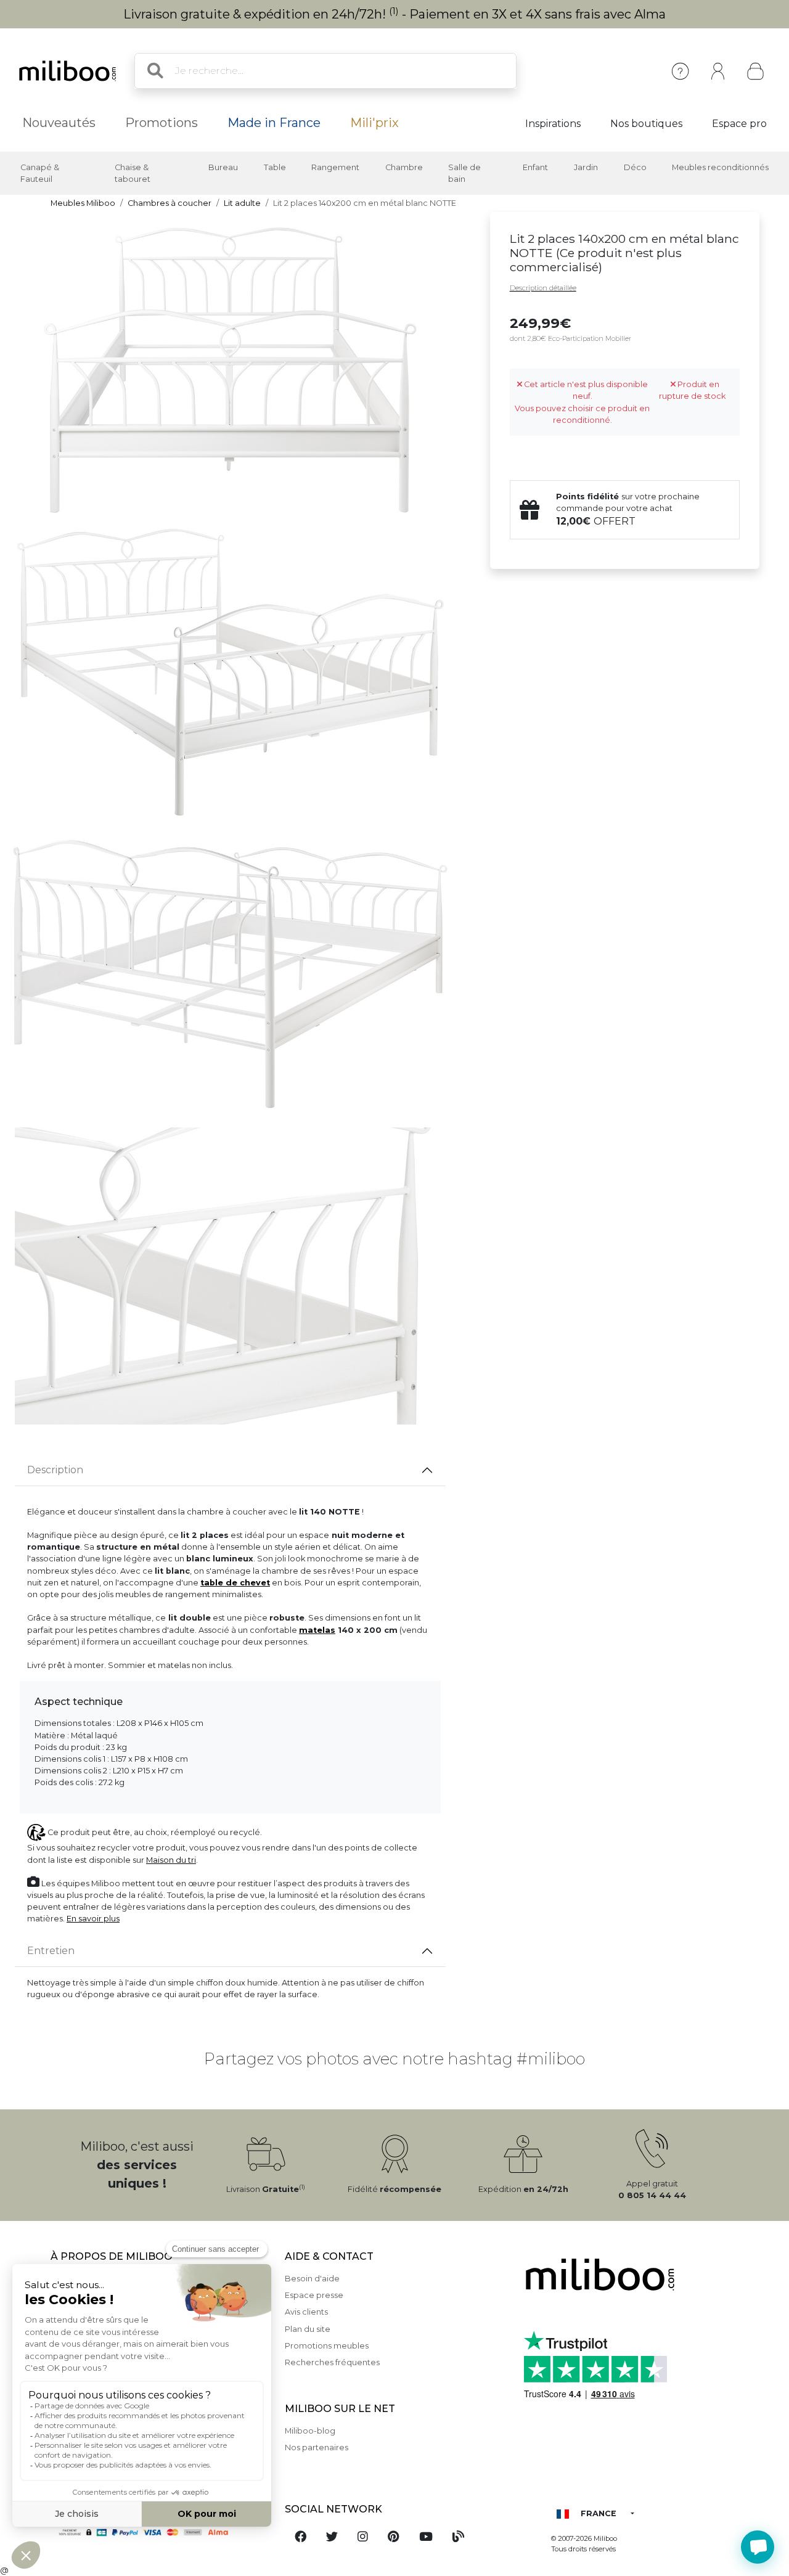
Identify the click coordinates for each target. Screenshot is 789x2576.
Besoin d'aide (312, 2279)
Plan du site (308, 2329)
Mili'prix (374, 123)
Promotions (161, 123)
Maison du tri (171, 1860)
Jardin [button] (586, 167)
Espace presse (314, 2295)
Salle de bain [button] (464, 173)
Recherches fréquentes (332, 2362)
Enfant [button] (535, 167)
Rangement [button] (335, 167)
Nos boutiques (646, 124)
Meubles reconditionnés (720, 167)
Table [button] (275, 167)
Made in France (274, 123)
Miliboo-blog (310, 2431)
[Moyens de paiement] (160, 2532)
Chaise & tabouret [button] (133, 173)
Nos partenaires (317, 2447)
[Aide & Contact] (680, 71)
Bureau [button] (223, 167)
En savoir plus (93, 1919)
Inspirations (553, 124)
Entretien (51, 1951)
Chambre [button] (404, 167)
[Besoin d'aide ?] (758, 2547)
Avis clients (306, 2312)
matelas (317, 1630)
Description (55, 1470)
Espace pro (739, 124)
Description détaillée (543, 288)
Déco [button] (635, 167)
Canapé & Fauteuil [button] (40, 173)
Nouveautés (59, 123)
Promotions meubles (327, 2346)
